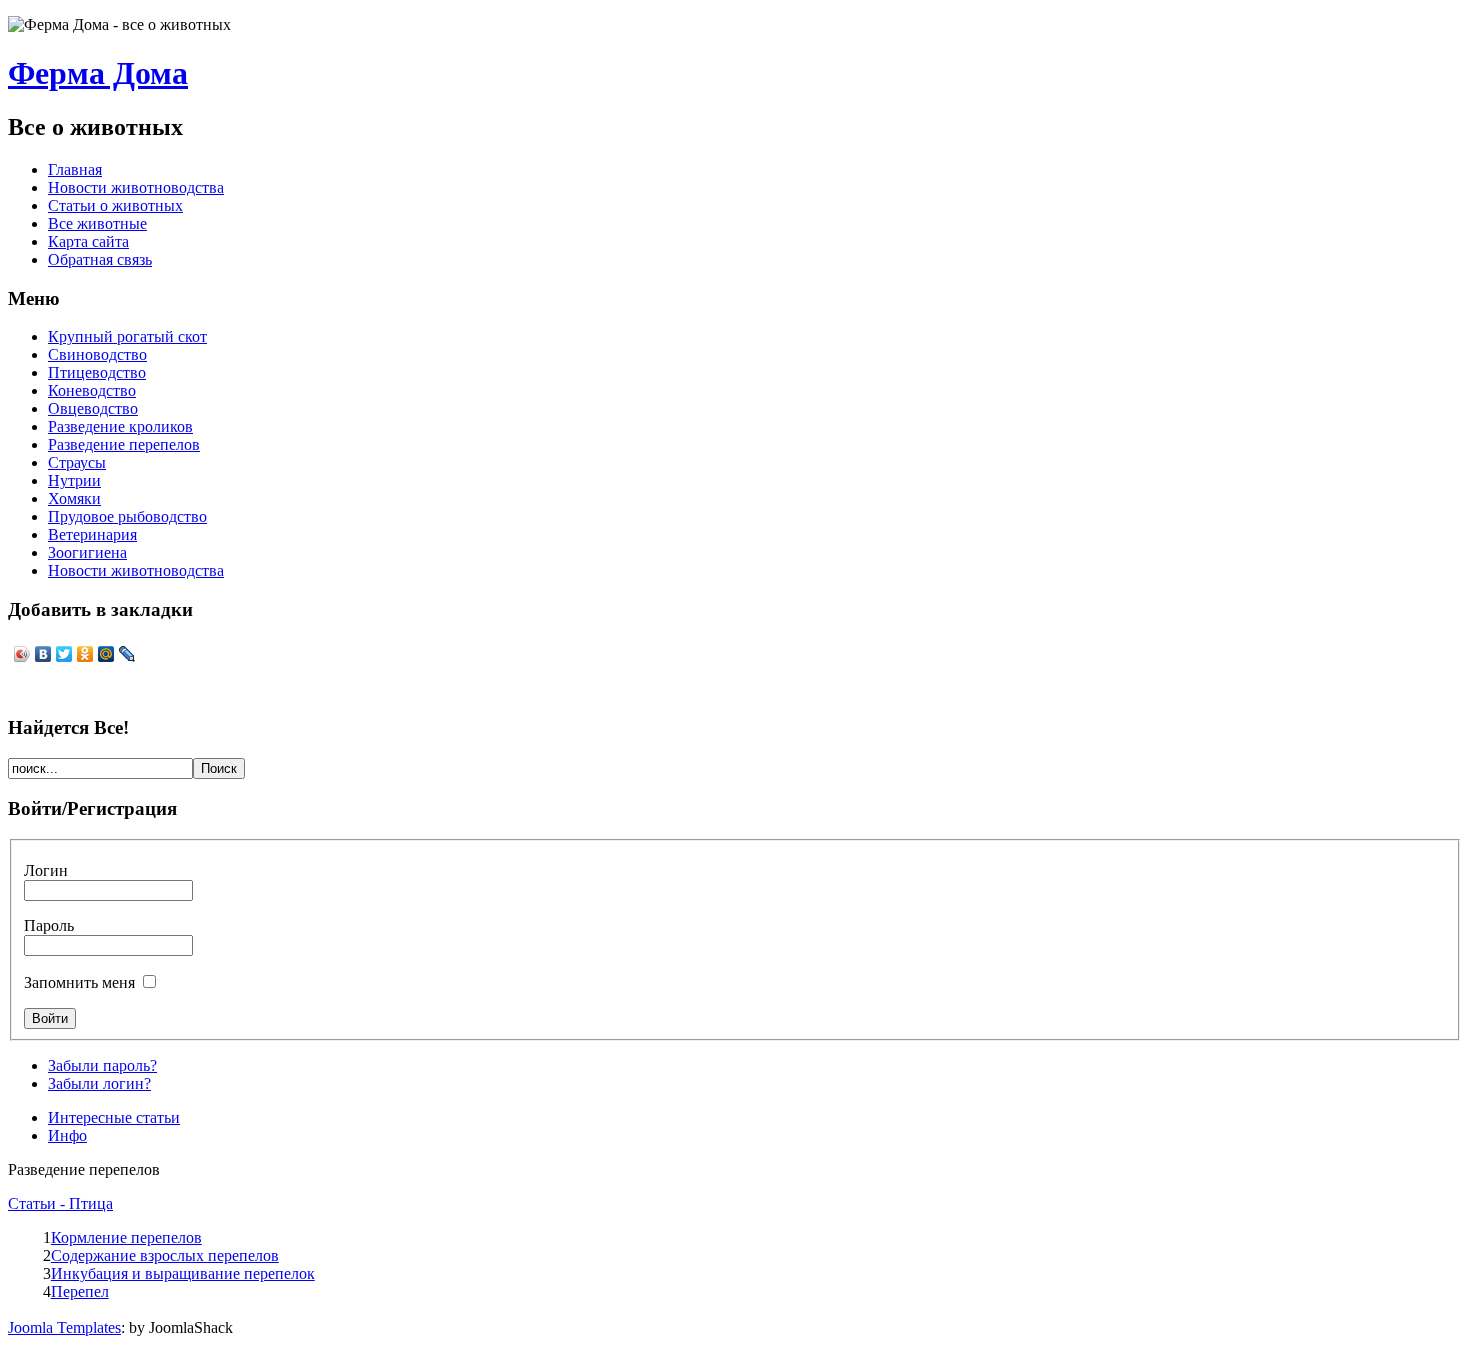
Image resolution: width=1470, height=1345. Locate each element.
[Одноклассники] (85, 654)
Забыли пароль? (102, 1065)
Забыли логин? (99, 1083)
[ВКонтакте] (43, 654)
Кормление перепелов (126, 1237)
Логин (46, 870)
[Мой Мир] (106, 654)
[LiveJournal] (127, 654)
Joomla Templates (64, 1327)
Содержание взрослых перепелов (165, 1255)
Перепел (80, 1291)
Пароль (49, 925)
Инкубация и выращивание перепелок (183, 1273)
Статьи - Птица (60, 1203)
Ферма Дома (98, 73)
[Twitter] (64, 654)
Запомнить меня (79, 982)
